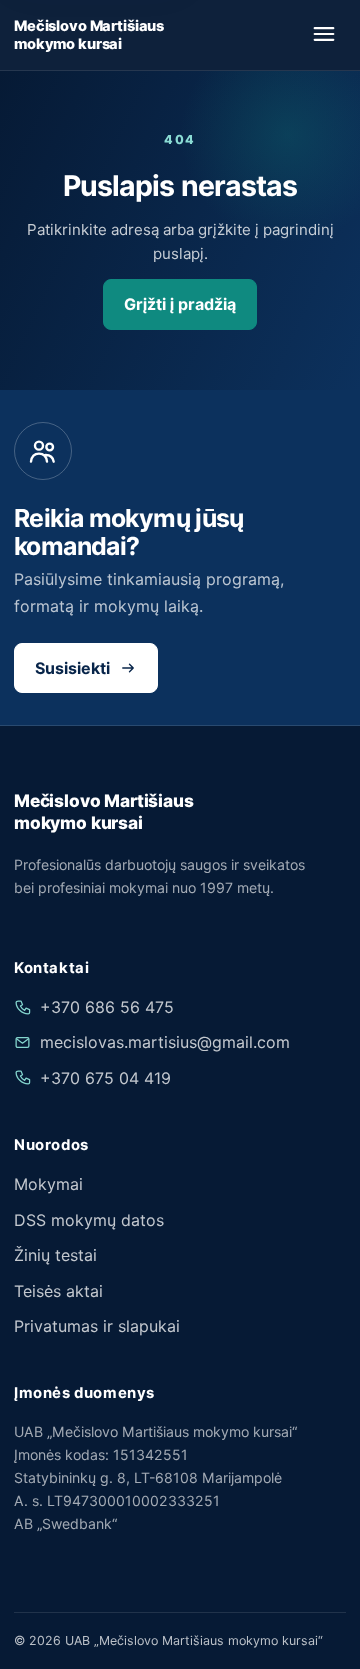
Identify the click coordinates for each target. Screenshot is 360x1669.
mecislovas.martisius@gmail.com (165, 1042)
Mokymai (48, 1184)
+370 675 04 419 (105, 1078)
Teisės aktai (58, 1291)
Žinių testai (55, 1255)
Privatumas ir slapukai (97, 1326)
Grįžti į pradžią (180, 304)
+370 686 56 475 (107, 1007)
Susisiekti (72, 668)
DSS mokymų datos (89, 1220)
